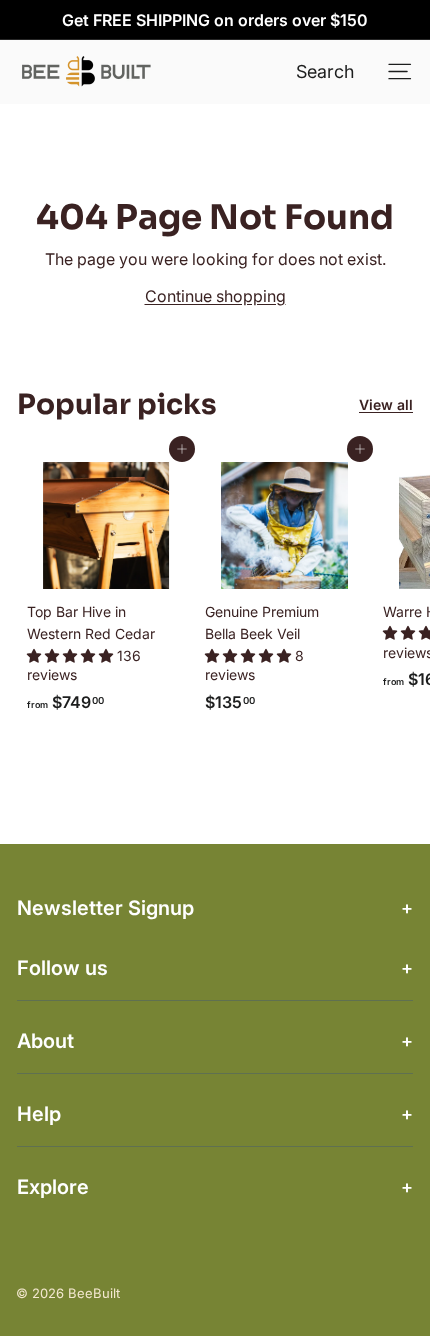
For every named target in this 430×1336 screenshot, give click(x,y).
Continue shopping (215, 296)
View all (386, 404)
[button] (72, 655)
